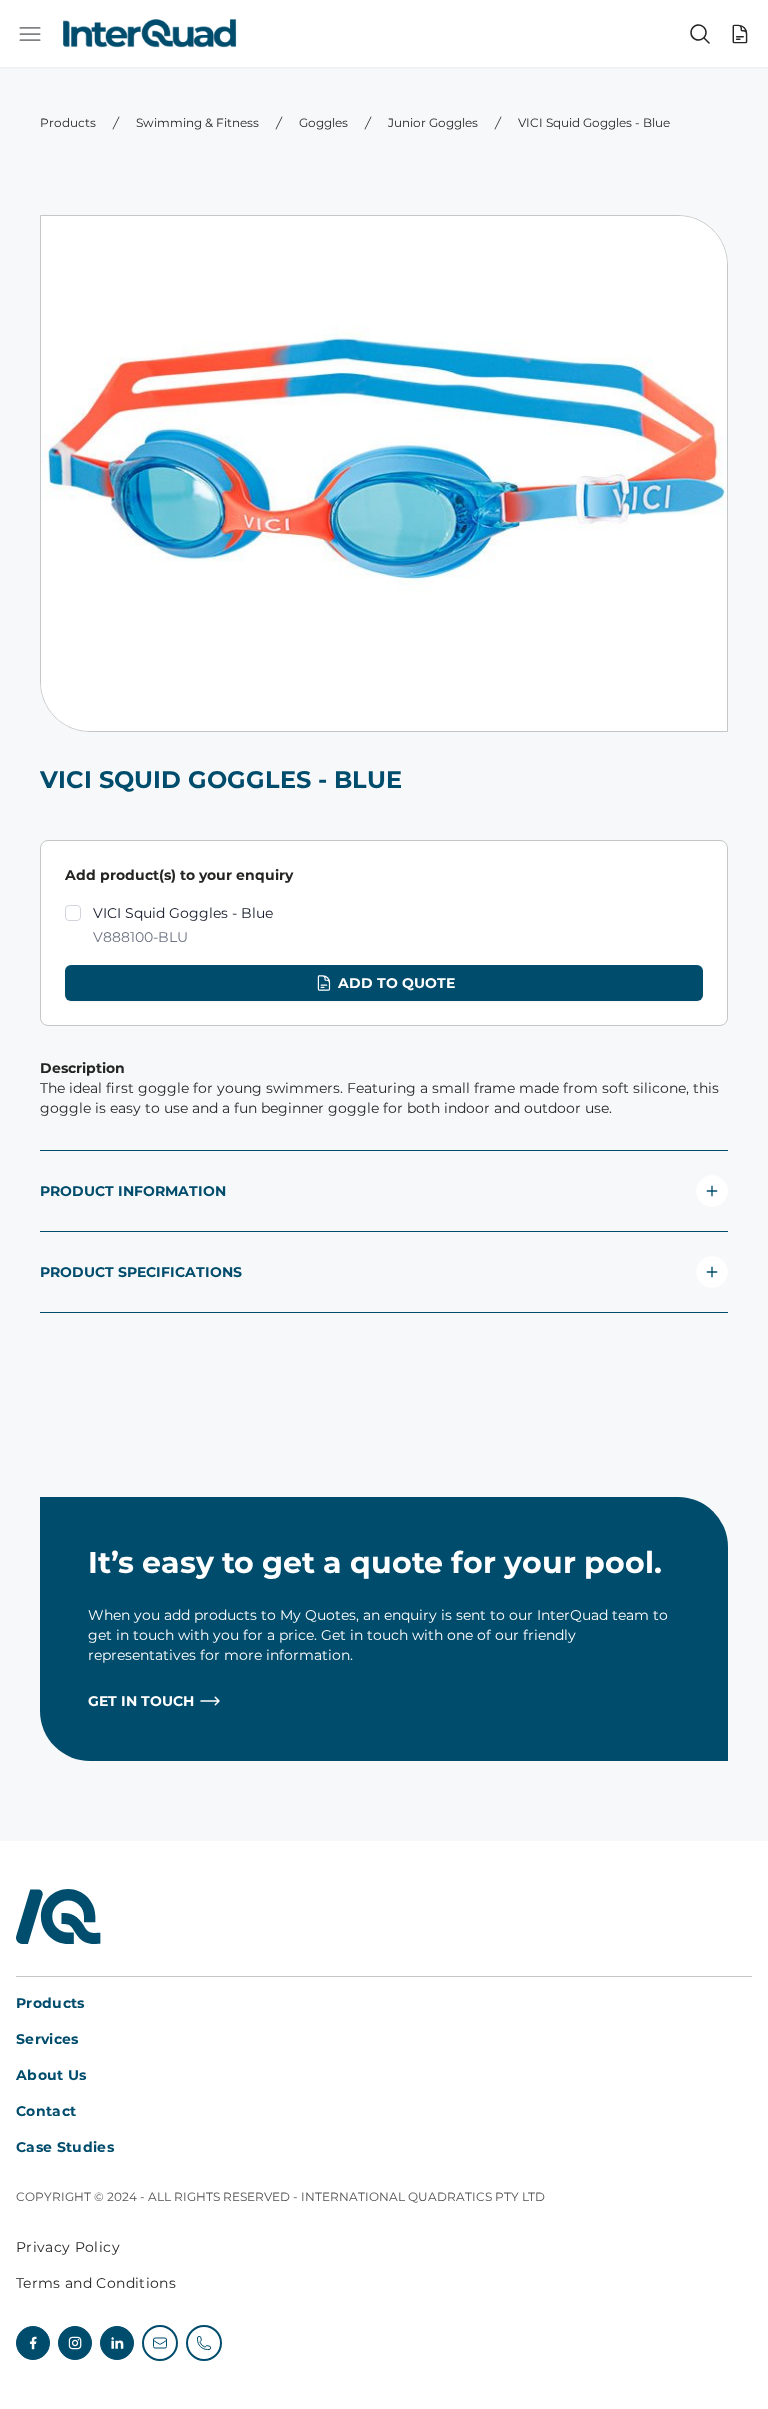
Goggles (323, 122)
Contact (46, 2111)
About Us (51, 2075)
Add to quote (396, 983)
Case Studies (65, 2147)
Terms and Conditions (96, 2283)
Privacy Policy (68, 2247)
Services (47, 2039)
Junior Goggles (433, 122)
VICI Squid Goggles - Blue (594, 122)
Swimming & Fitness (197, 122)
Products (68, 122)
